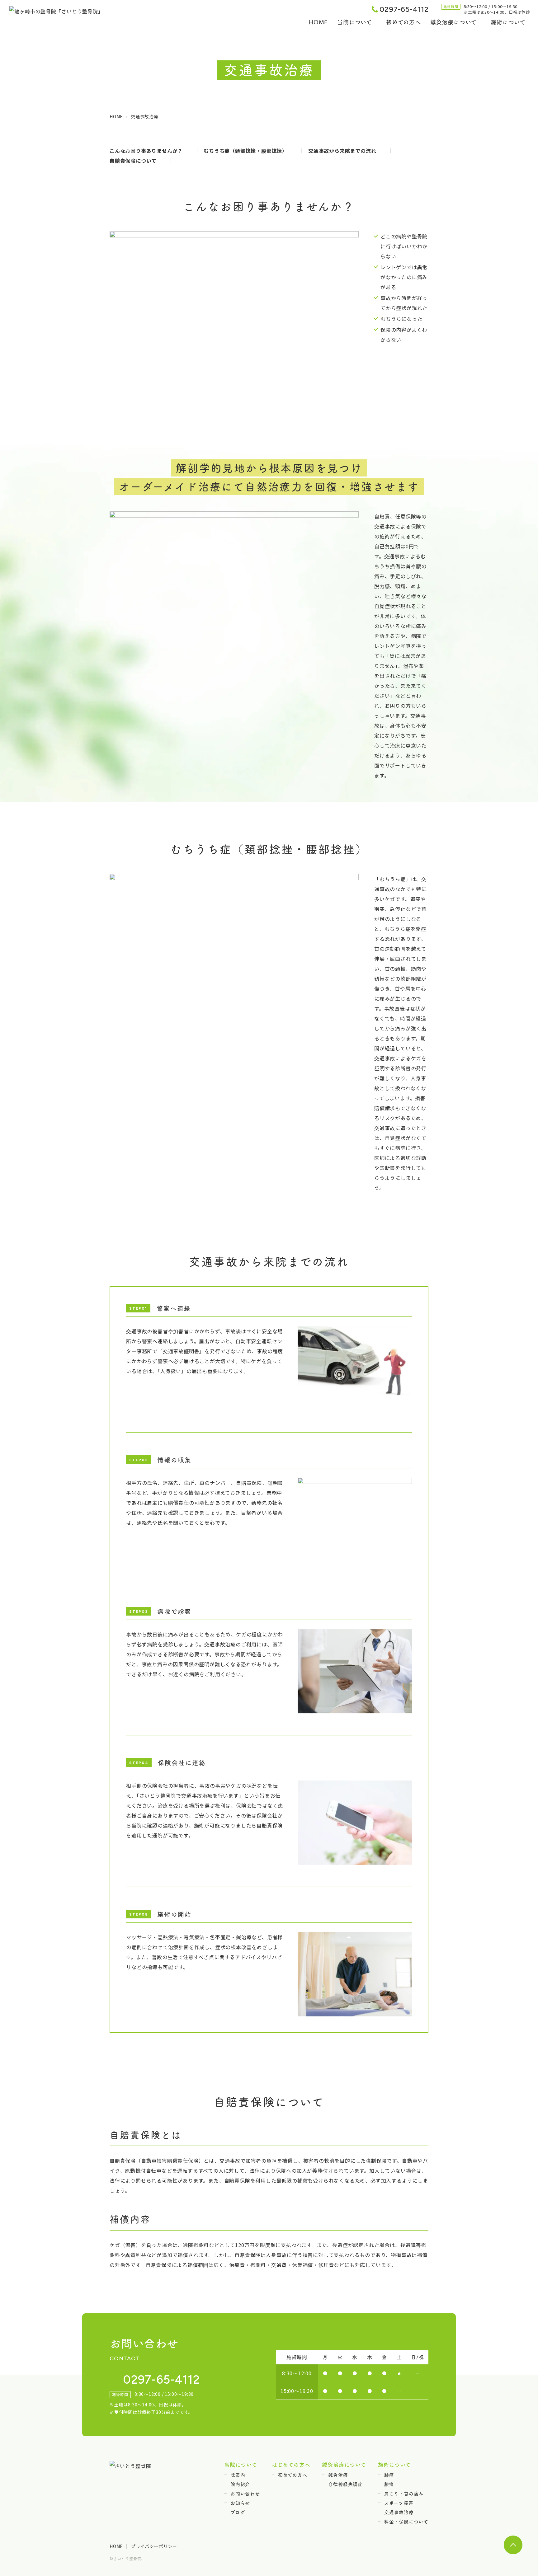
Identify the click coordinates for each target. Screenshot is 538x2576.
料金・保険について (406, 2521)
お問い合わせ (245, 2493)
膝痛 (389, 2484)
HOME (318, 22)
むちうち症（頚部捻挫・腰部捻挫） (245, 151)
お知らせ (240, 2503)
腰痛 (389, 2475)
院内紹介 (240, 2484)
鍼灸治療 (338, 2475)
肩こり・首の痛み (404, 2493)
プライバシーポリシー (154, 2546)
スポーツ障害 (399, 2503)
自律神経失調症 (345, 2484)
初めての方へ (404, 22)
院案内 (238, 2475)
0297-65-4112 (404, 9)
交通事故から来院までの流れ (342, 151)
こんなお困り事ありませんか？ (146, 151)
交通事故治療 (399, 2512)
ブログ (238, 2512)
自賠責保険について (133, 161)
